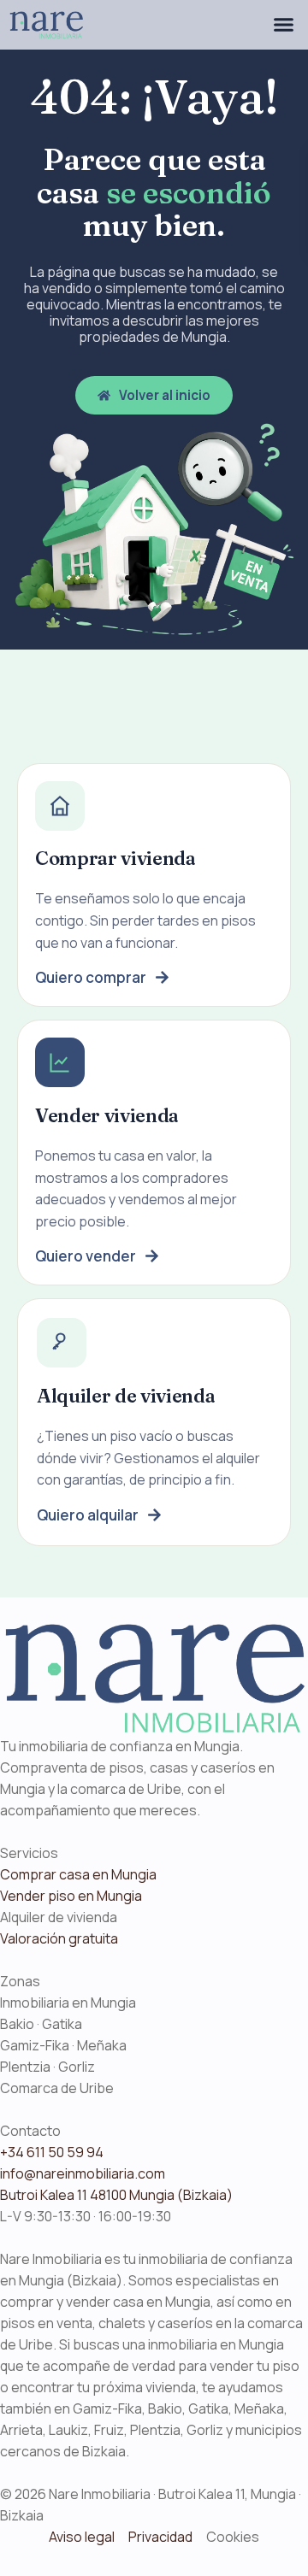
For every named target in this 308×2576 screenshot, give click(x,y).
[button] (283, 25)
